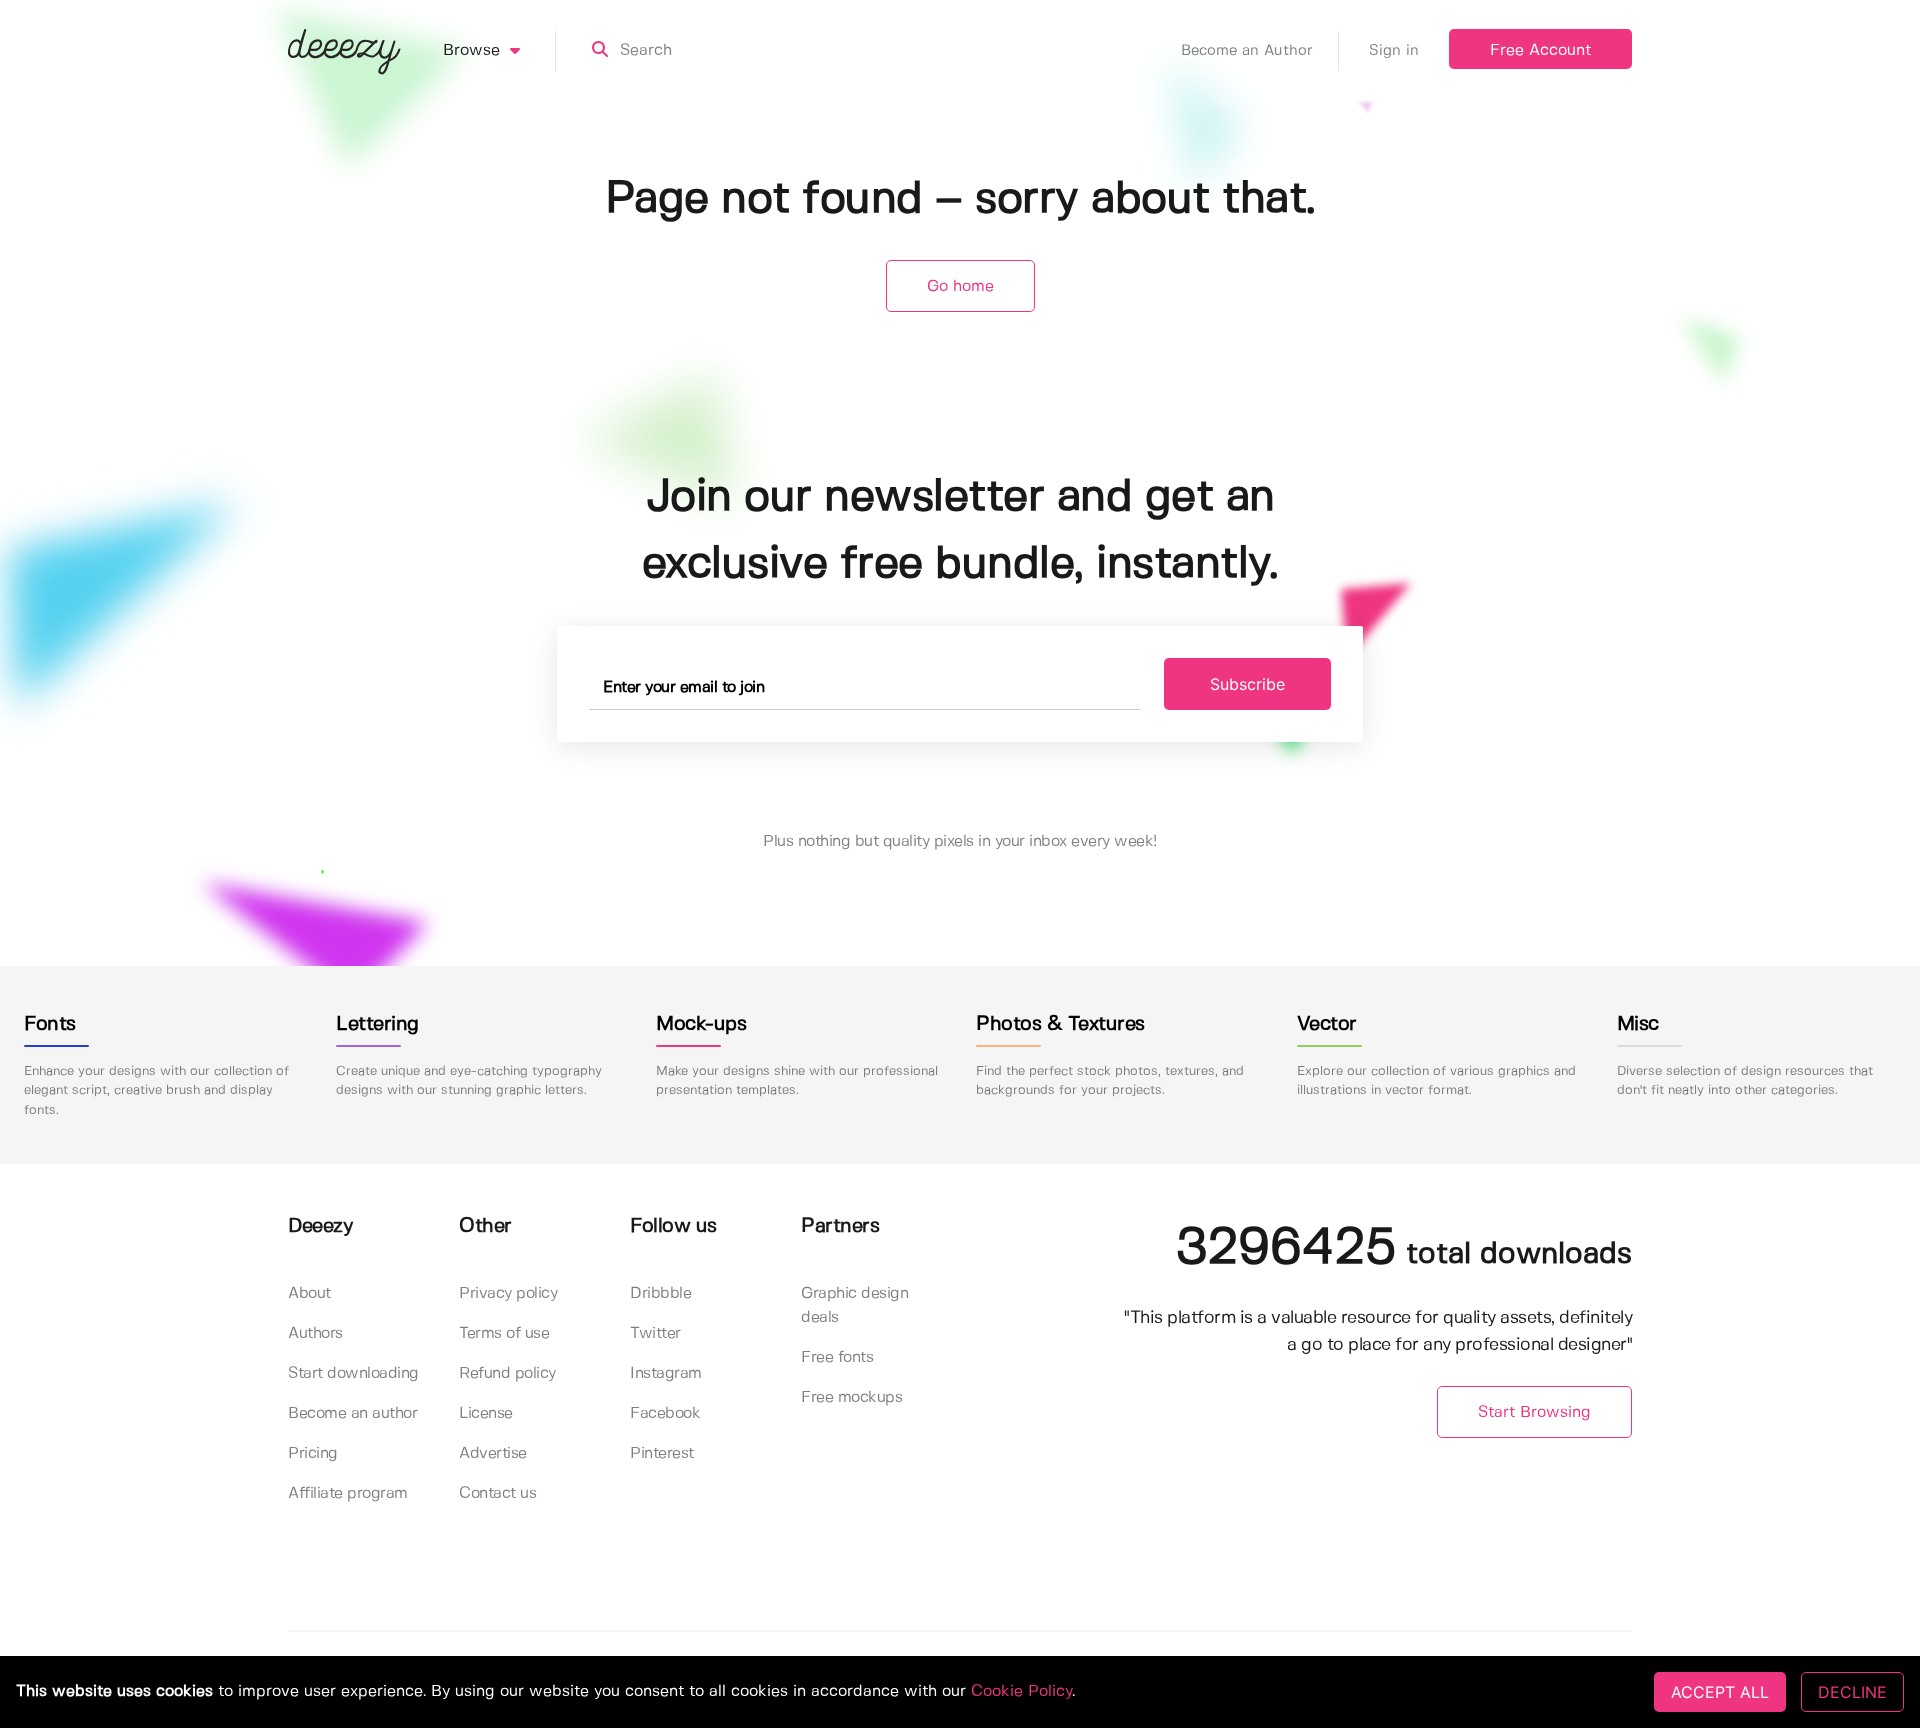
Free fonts (837, 1357)
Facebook (665, 1413)
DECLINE (1852, 1692)
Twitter (655, 1333)
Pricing (313, 1453)
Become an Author (1247, 51)
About (309, 1293)
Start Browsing (1534, 1412)
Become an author (352, 1413)
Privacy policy (508, 1293)
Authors (315, 1333)
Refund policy (507, 1373)
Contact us (497, 1493)
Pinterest (662, 1453)
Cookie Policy (1021, 1691)
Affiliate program (348, 1493)
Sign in (1394, 51)
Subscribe (1247, 684)
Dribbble (660, 1293)
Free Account (1540, 50)
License (486, 1413)
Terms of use (504, 1333)
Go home (960, 286)
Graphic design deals (854, 1305)
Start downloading (353, 1373)
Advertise (493, 1453)
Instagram (666, 1373)
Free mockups (851, 1397)
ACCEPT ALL (1720, 1692)
